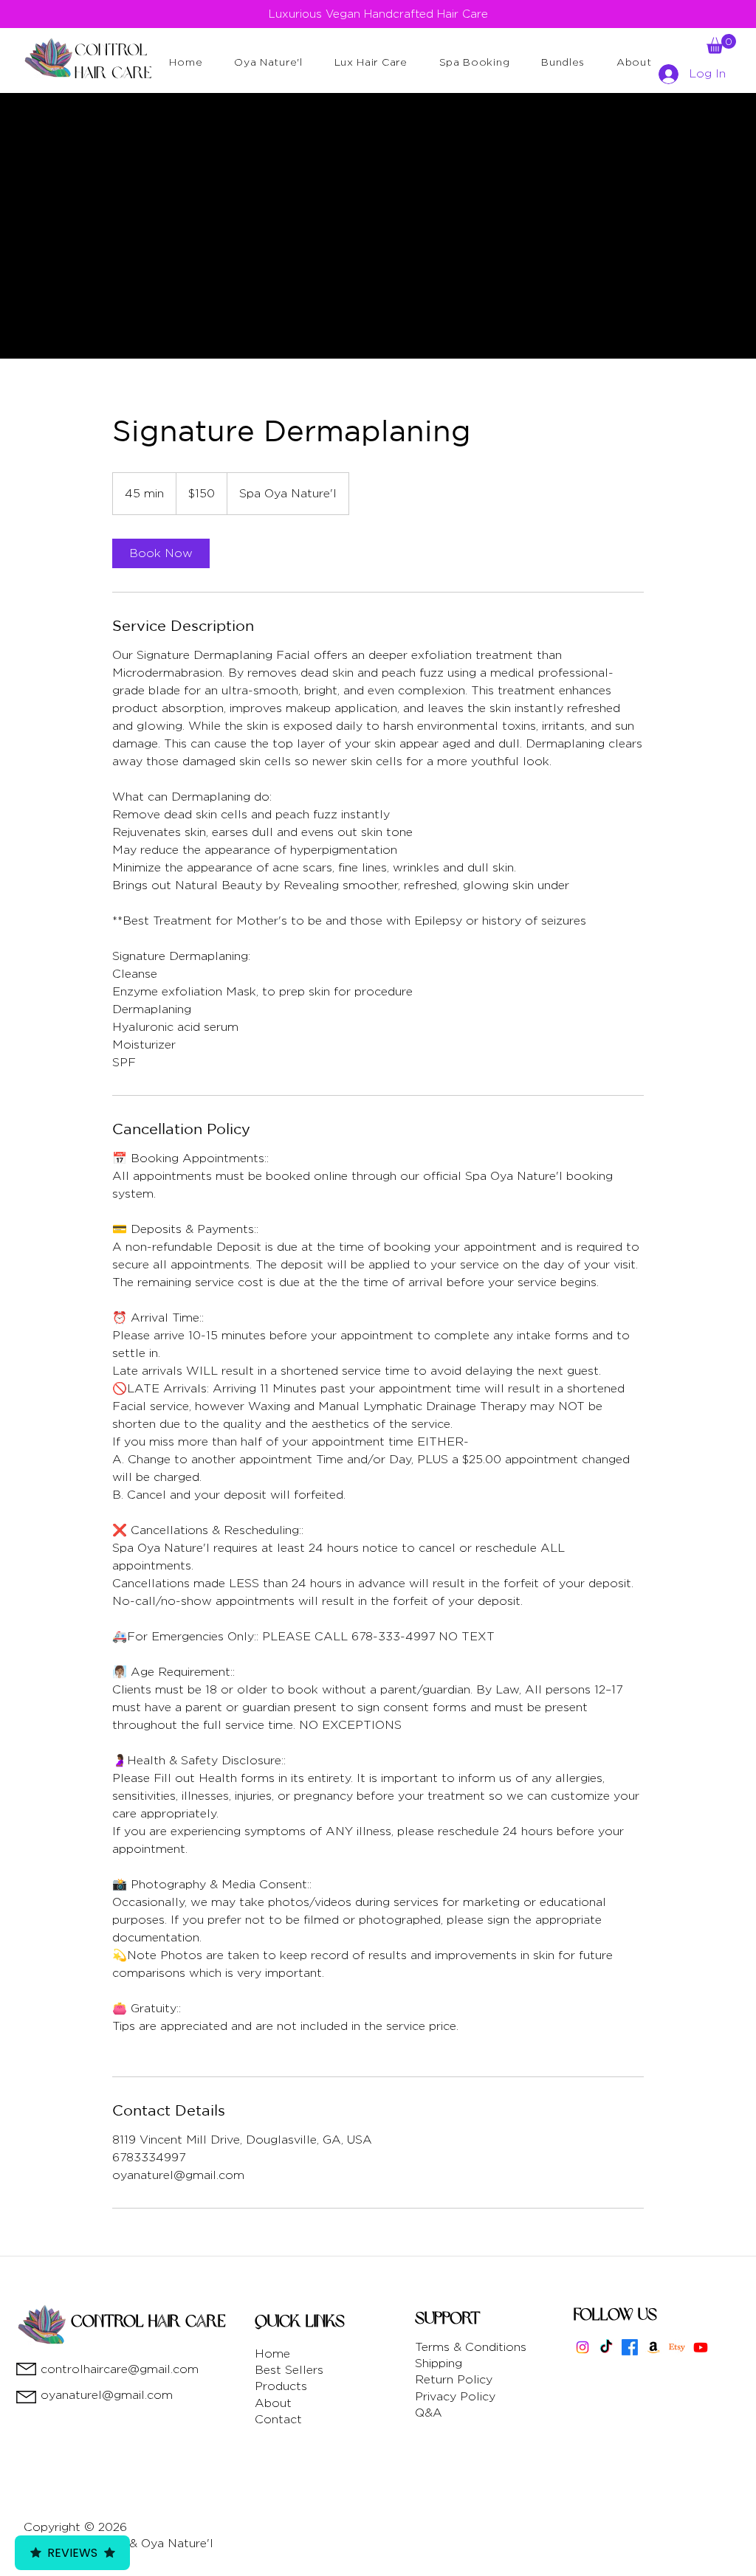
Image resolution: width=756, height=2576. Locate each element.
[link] (161, 553)
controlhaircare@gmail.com (120, 2369)
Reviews (72, 2553)
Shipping (439, 2363)
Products (281, 2386)
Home (272, 2354)
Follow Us (615, 2315)
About (273, 2403)
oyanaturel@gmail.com (107, 2395)
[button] (268, 61)
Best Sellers (289, 2370)
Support (448, 2318)
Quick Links (300, 2321)
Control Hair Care (148, 2321)
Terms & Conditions (471, 2347)
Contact (278, 2419)
